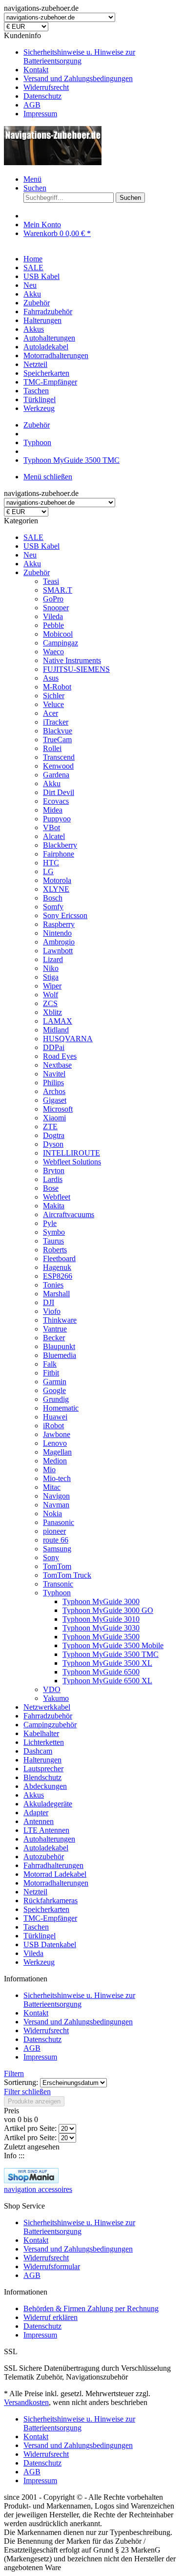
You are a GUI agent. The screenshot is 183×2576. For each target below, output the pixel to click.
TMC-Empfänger (50, 1918)
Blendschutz (42, 1777)
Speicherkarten (46, 1909)
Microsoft (58, 1109)
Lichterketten (44, 1742)
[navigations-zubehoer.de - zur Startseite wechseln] (53, 162)
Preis (11, 2111)
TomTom (57, 1566)
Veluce (53, 704)
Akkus (34, 1795)
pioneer (54, 1531)
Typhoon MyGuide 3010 (101, 1619)
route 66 (56, 1540)
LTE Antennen (46, 1830)
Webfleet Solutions (72, 1162)
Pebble (53, 625)
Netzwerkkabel (47, 1707)
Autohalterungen (49, 1839)
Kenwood (58, 766)
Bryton (54, 1170)
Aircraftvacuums (69, 1214)
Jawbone (57, 1434)
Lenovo (55, 1443)
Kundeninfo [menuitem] (70, 75)
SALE (33, 537)
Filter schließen (27, 2092)
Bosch (53, 898)
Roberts (55, 1250)
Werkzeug (39, 1962)
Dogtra (54, 1135)
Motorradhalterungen (56, 1883)
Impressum (40, 114)
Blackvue (58, 731)
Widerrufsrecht (46, 87)
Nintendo (57, 933)
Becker (54, 1338)
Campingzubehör (50, 1725)
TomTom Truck (67, 1575)
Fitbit (51, 1373)
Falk (50, 1364)
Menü (32, 179)
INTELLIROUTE (71, 1153)
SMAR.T (58, 590)
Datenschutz (42, 96)
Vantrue (55, 1329)
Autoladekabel (46, 1848)
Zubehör (37, 572)
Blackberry (60, 845)
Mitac (52, 1487)
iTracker (56, 722)
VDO (52, 1689)
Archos (54, 1091)
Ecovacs (56, 801)
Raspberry (59, 924)
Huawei (55, 1417)
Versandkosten (26, 2402)
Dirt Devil (59, 792)
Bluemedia (60, 1355)
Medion (55, 1461)
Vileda (53, 616)
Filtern (14, 2073)
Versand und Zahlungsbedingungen (78, 78)
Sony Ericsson (65, 915)
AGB (32, 105)
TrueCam (57, 740)
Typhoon (57, 1593)
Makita (54, 1206)
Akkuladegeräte (48, 1804)
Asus (51, 678)
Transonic (58, 1584)
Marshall (56, 1294)
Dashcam (38, 1751)
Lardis (53, 1179)
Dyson (53, 1144)
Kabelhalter (41, 1733)
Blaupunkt (59, 1346)
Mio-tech (57, 1478)
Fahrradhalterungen (53, 1865)
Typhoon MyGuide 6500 (101, 1672)
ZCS (50, 1003)
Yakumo (56, 1698)
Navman (56, 1505)
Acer (51, 713)
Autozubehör (44, 1857)
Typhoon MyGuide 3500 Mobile (113, 1645)
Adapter (36, 1813)
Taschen (36, 1927)
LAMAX (58, 1021)
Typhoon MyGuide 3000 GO (108, 1610)
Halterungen (42, 1760)
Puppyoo (57, 819)
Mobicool (58, 634)
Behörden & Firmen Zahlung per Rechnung (91, 2308)
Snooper (56, 608)
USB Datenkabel (50, 1944)
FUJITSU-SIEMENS (76, 669)
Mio (49, 1470)
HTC (51, 863)
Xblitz (52, 1012)
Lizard (53, 959)
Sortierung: (21, 2082)
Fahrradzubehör (48, 1716)
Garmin (55, 1382)
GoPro (53, 599)
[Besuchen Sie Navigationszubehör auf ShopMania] (31, 2180)
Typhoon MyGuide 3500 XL (107, 1663)
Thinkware (60, 1320)
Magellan (57, 1452)
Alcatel (54, 836)
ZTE (50, 1127)
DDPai (54, 1047)
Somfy (53, 907)
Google (54, 1390)
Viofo (52, 1311)
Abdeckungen (45, 1786)
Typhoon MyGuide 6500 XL (107, 1681)
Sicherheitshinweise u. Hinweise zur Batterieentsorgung (79, 56)
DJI (49, 1302)
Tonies (53, 1285)
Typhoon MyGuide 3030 (101, 1628)
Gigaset (55, 1100)
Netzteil (35, 1892)
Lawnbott (58, 951)
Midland (56, 1030)
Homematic (61, 1408)
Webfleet (57, 1197)
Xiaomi (54, 1118)
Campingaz (61, 643)
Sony (51, 1557)
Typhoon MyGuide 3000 (101, 1601)
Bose (51, 1188)
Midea (53, 810)
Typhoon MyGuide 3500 (101, 1637)
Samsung (57, 1549)
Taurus (53, 1241)
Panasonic (59, 1522)
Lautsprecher (43, 1769)
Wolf (51, 995)
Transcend (59, 757)
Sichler (54, 696)
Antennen (39, 1821)
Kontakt (36, 70)
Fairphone (59, 854)
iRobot (53, 1426)
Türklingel (40, 1936)
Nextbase (57, 1065)
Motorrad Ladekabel (55, 1874)
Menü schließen (48, 477)
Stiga (51, 977)
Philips (53, 1083)
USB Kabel (41, 546)
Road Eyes (60, 1056)
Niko (51, 968)
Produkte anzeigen (34, 2101)
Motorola (57, 880)
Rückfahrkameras (51, 1900)
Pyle (50, 1223)
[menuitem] (101, 57)
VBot (51, 827)
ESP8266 (58, 1276)
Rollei (52, 748)
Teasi (51, 581)
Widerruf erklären (51, 2317)
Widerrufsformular (52, 2266)
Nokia (52, 1513)
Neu (30, 555)
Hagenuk (57, 1267)
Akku (32, 564)
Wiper (52, 986)
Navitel (54, 1074)
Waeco (53, 652)
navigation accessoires (38, 2189)
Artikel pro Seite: (30, 2128)
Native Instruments (72, 660)
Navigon (56, 1496)
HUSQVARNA (68, 1039)
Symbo (54, 1232)
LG (48, 871)
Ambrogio (59, 942)
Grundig (56, 1399)
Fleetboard (59, 1258)
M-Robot (57, 687)
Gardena (56, 775)
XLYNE (56, 889)
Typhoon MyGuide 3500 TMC (111, 1654)
